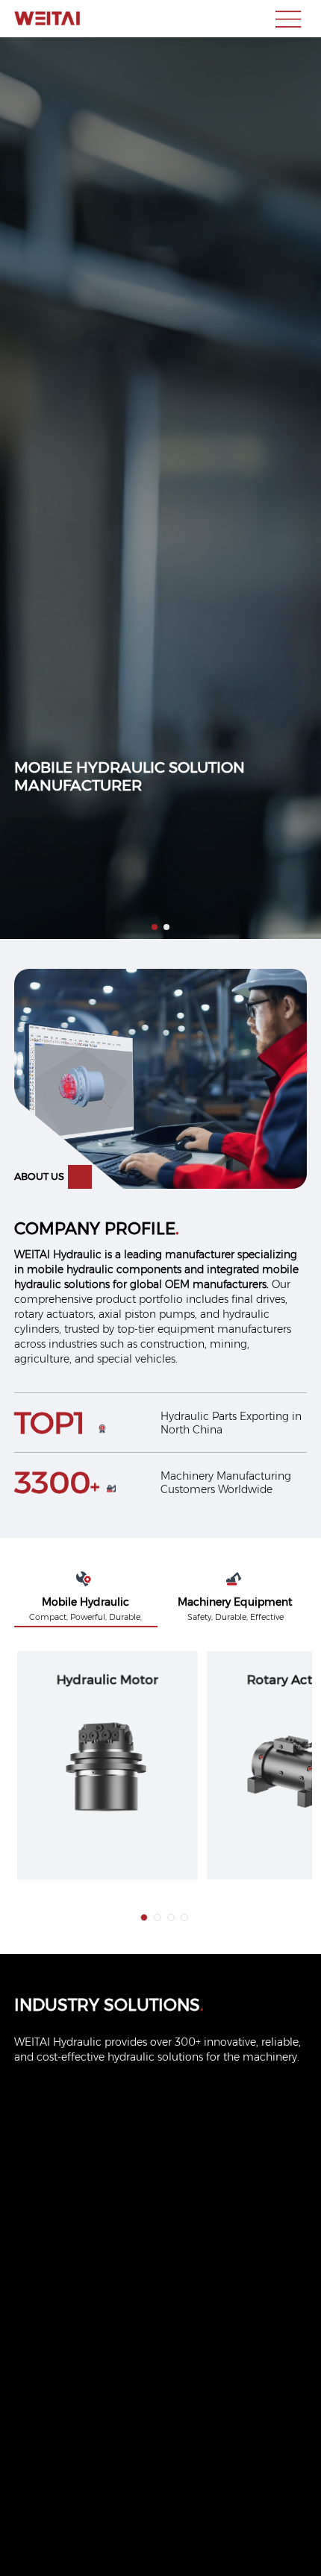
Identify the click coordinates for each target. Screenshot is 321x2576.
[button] (155, 927)
